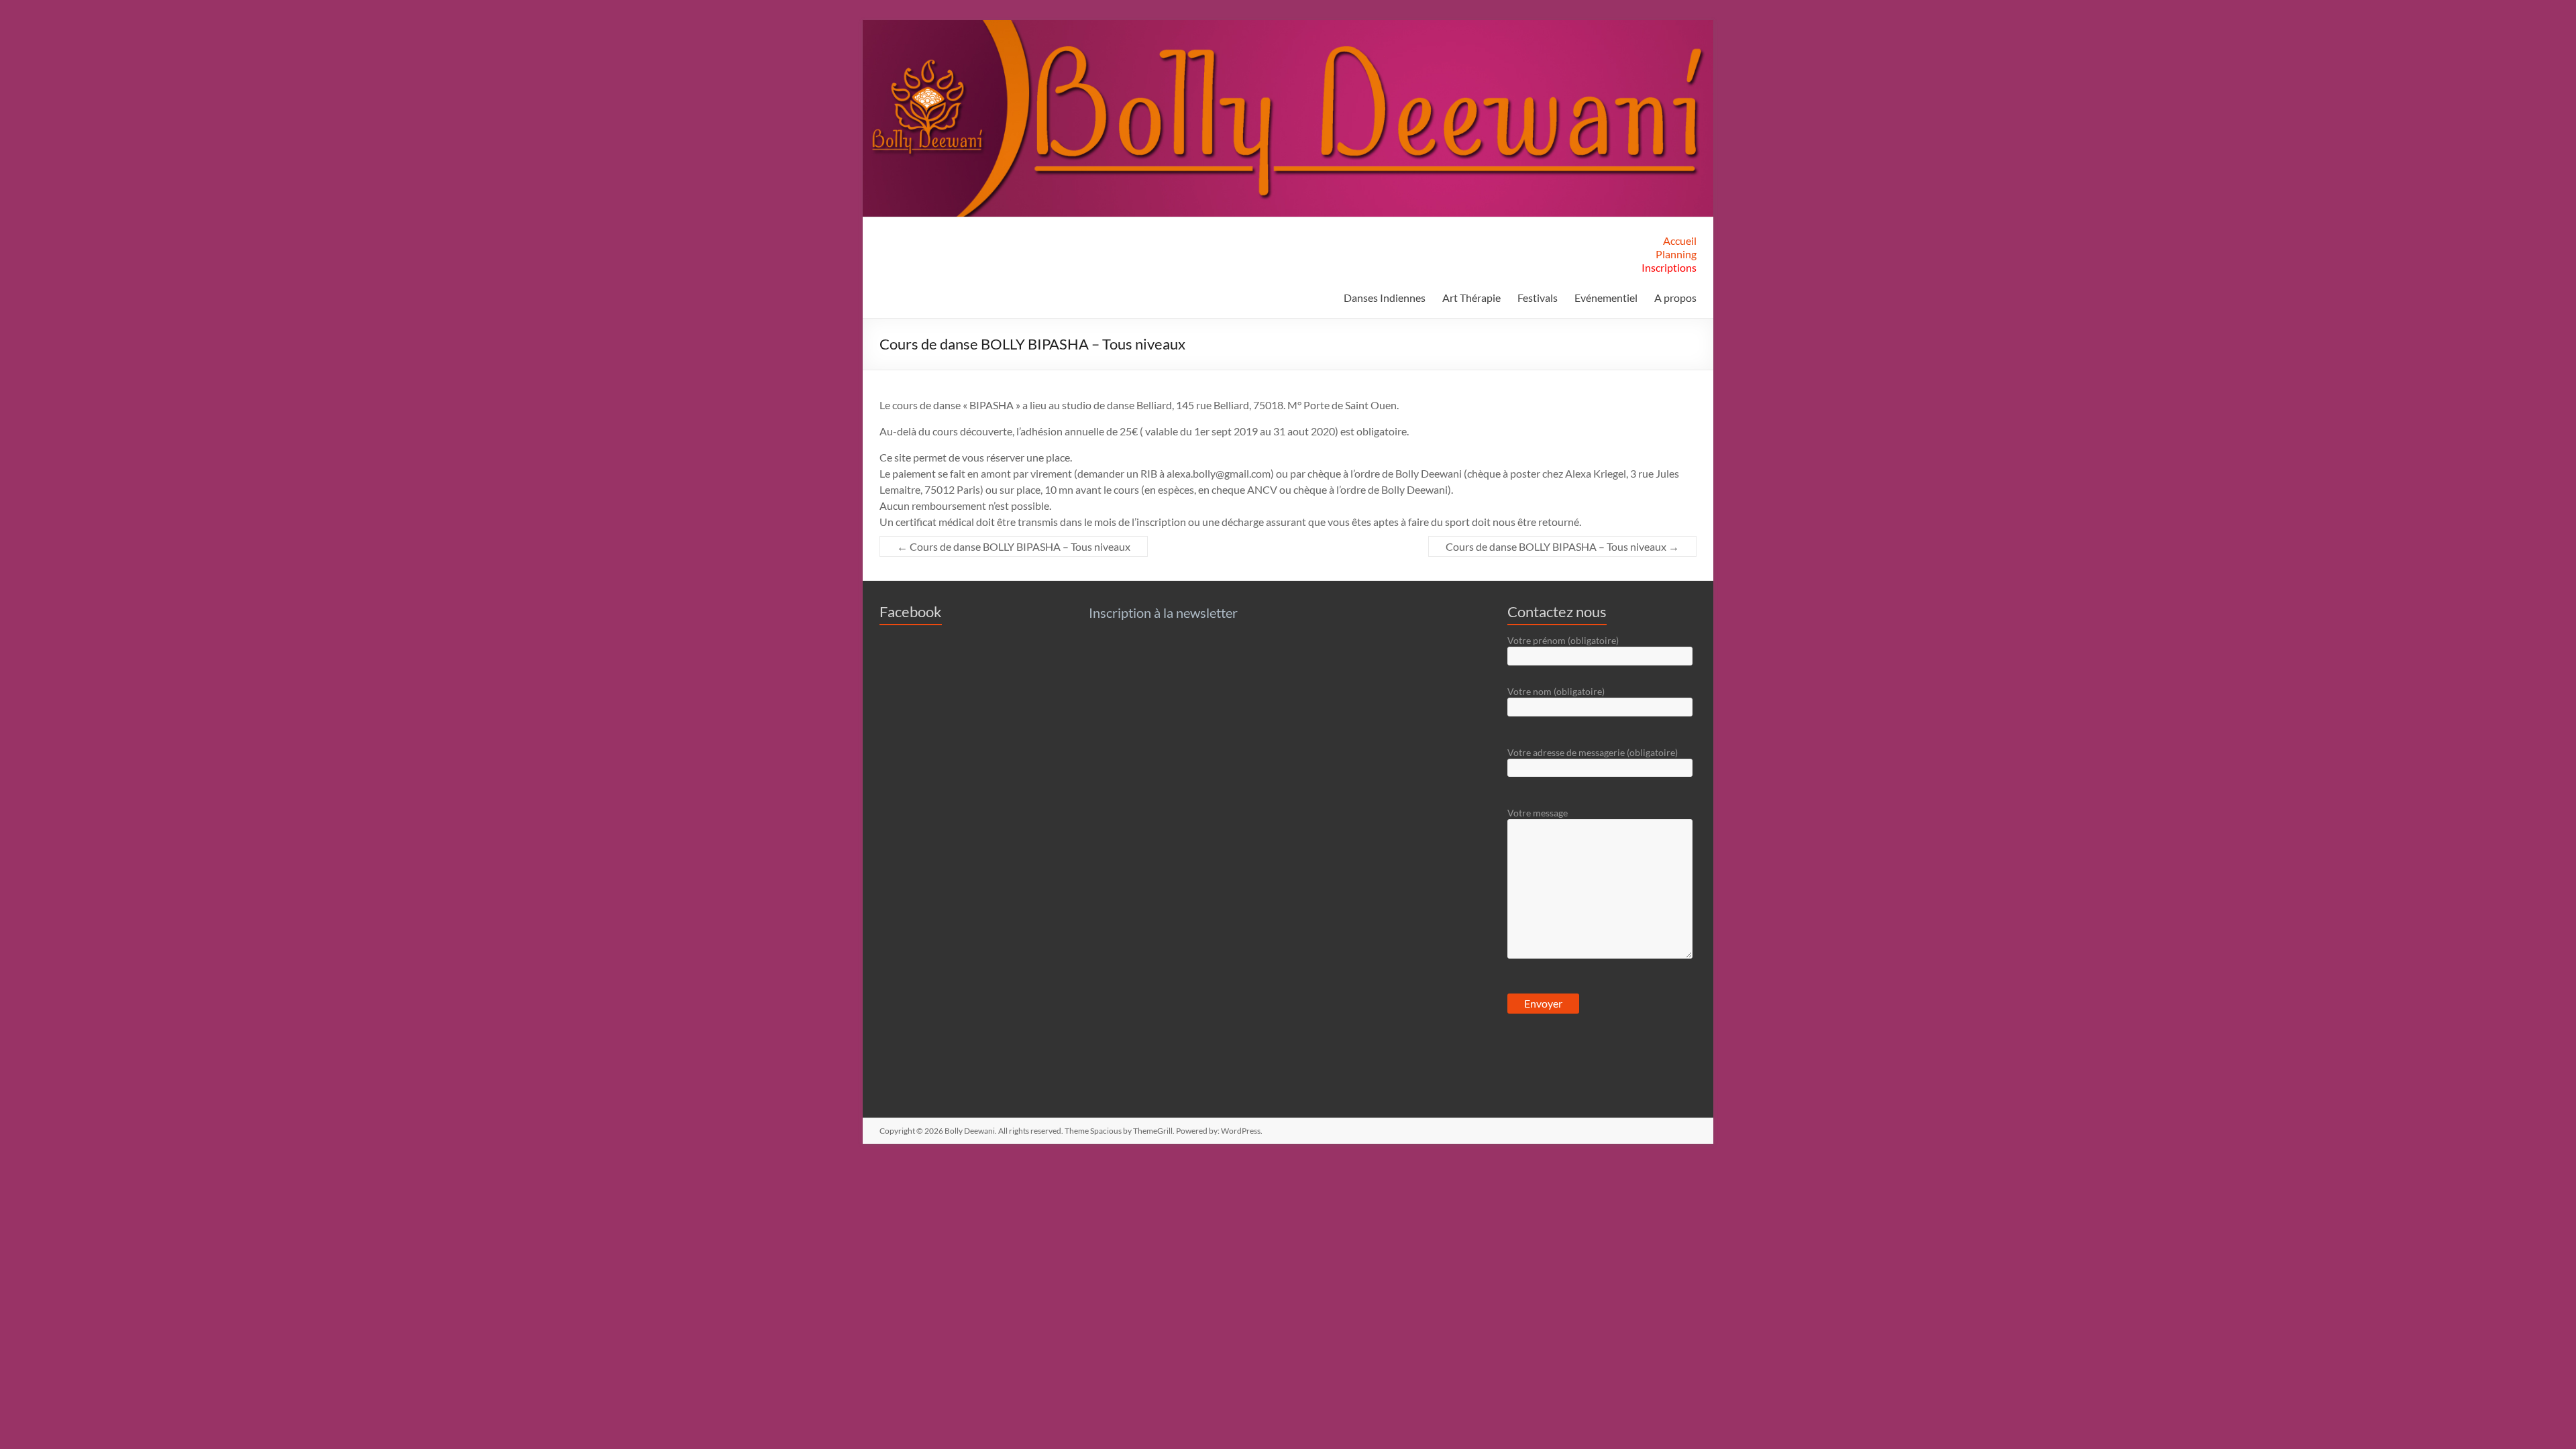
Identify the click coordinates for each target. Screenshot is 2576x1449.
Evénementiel (1606, 298)
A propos (1675, 298)
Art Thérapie (1471, 298)
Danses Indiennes (1385, 298)
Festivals (1538, 298)
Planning (1676, 254)
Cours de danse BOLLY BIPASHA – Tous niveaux (1014, 546)
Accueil (1680, 240)
